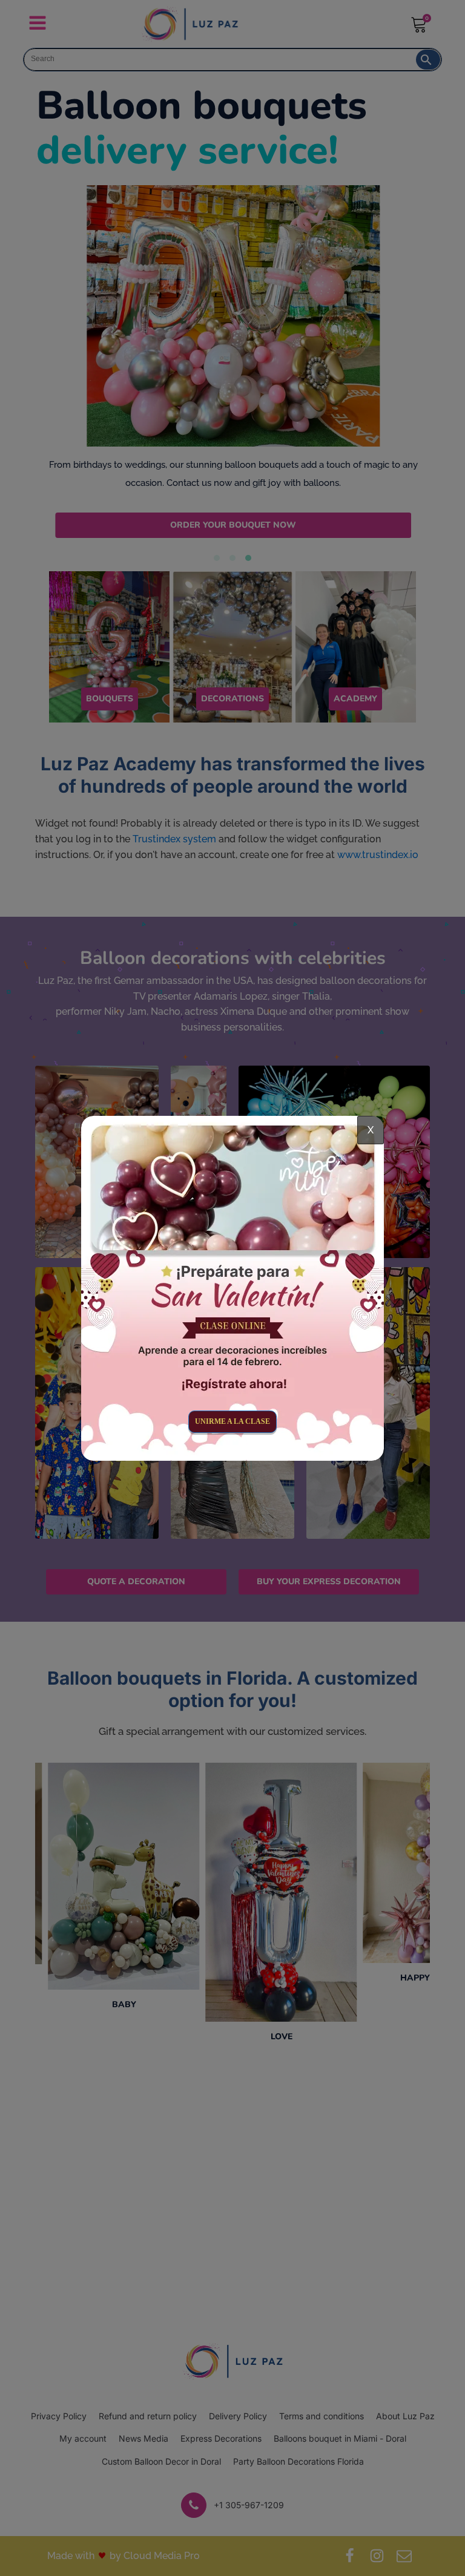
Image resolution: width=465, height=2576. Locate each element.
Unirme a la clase (232, 1421)
